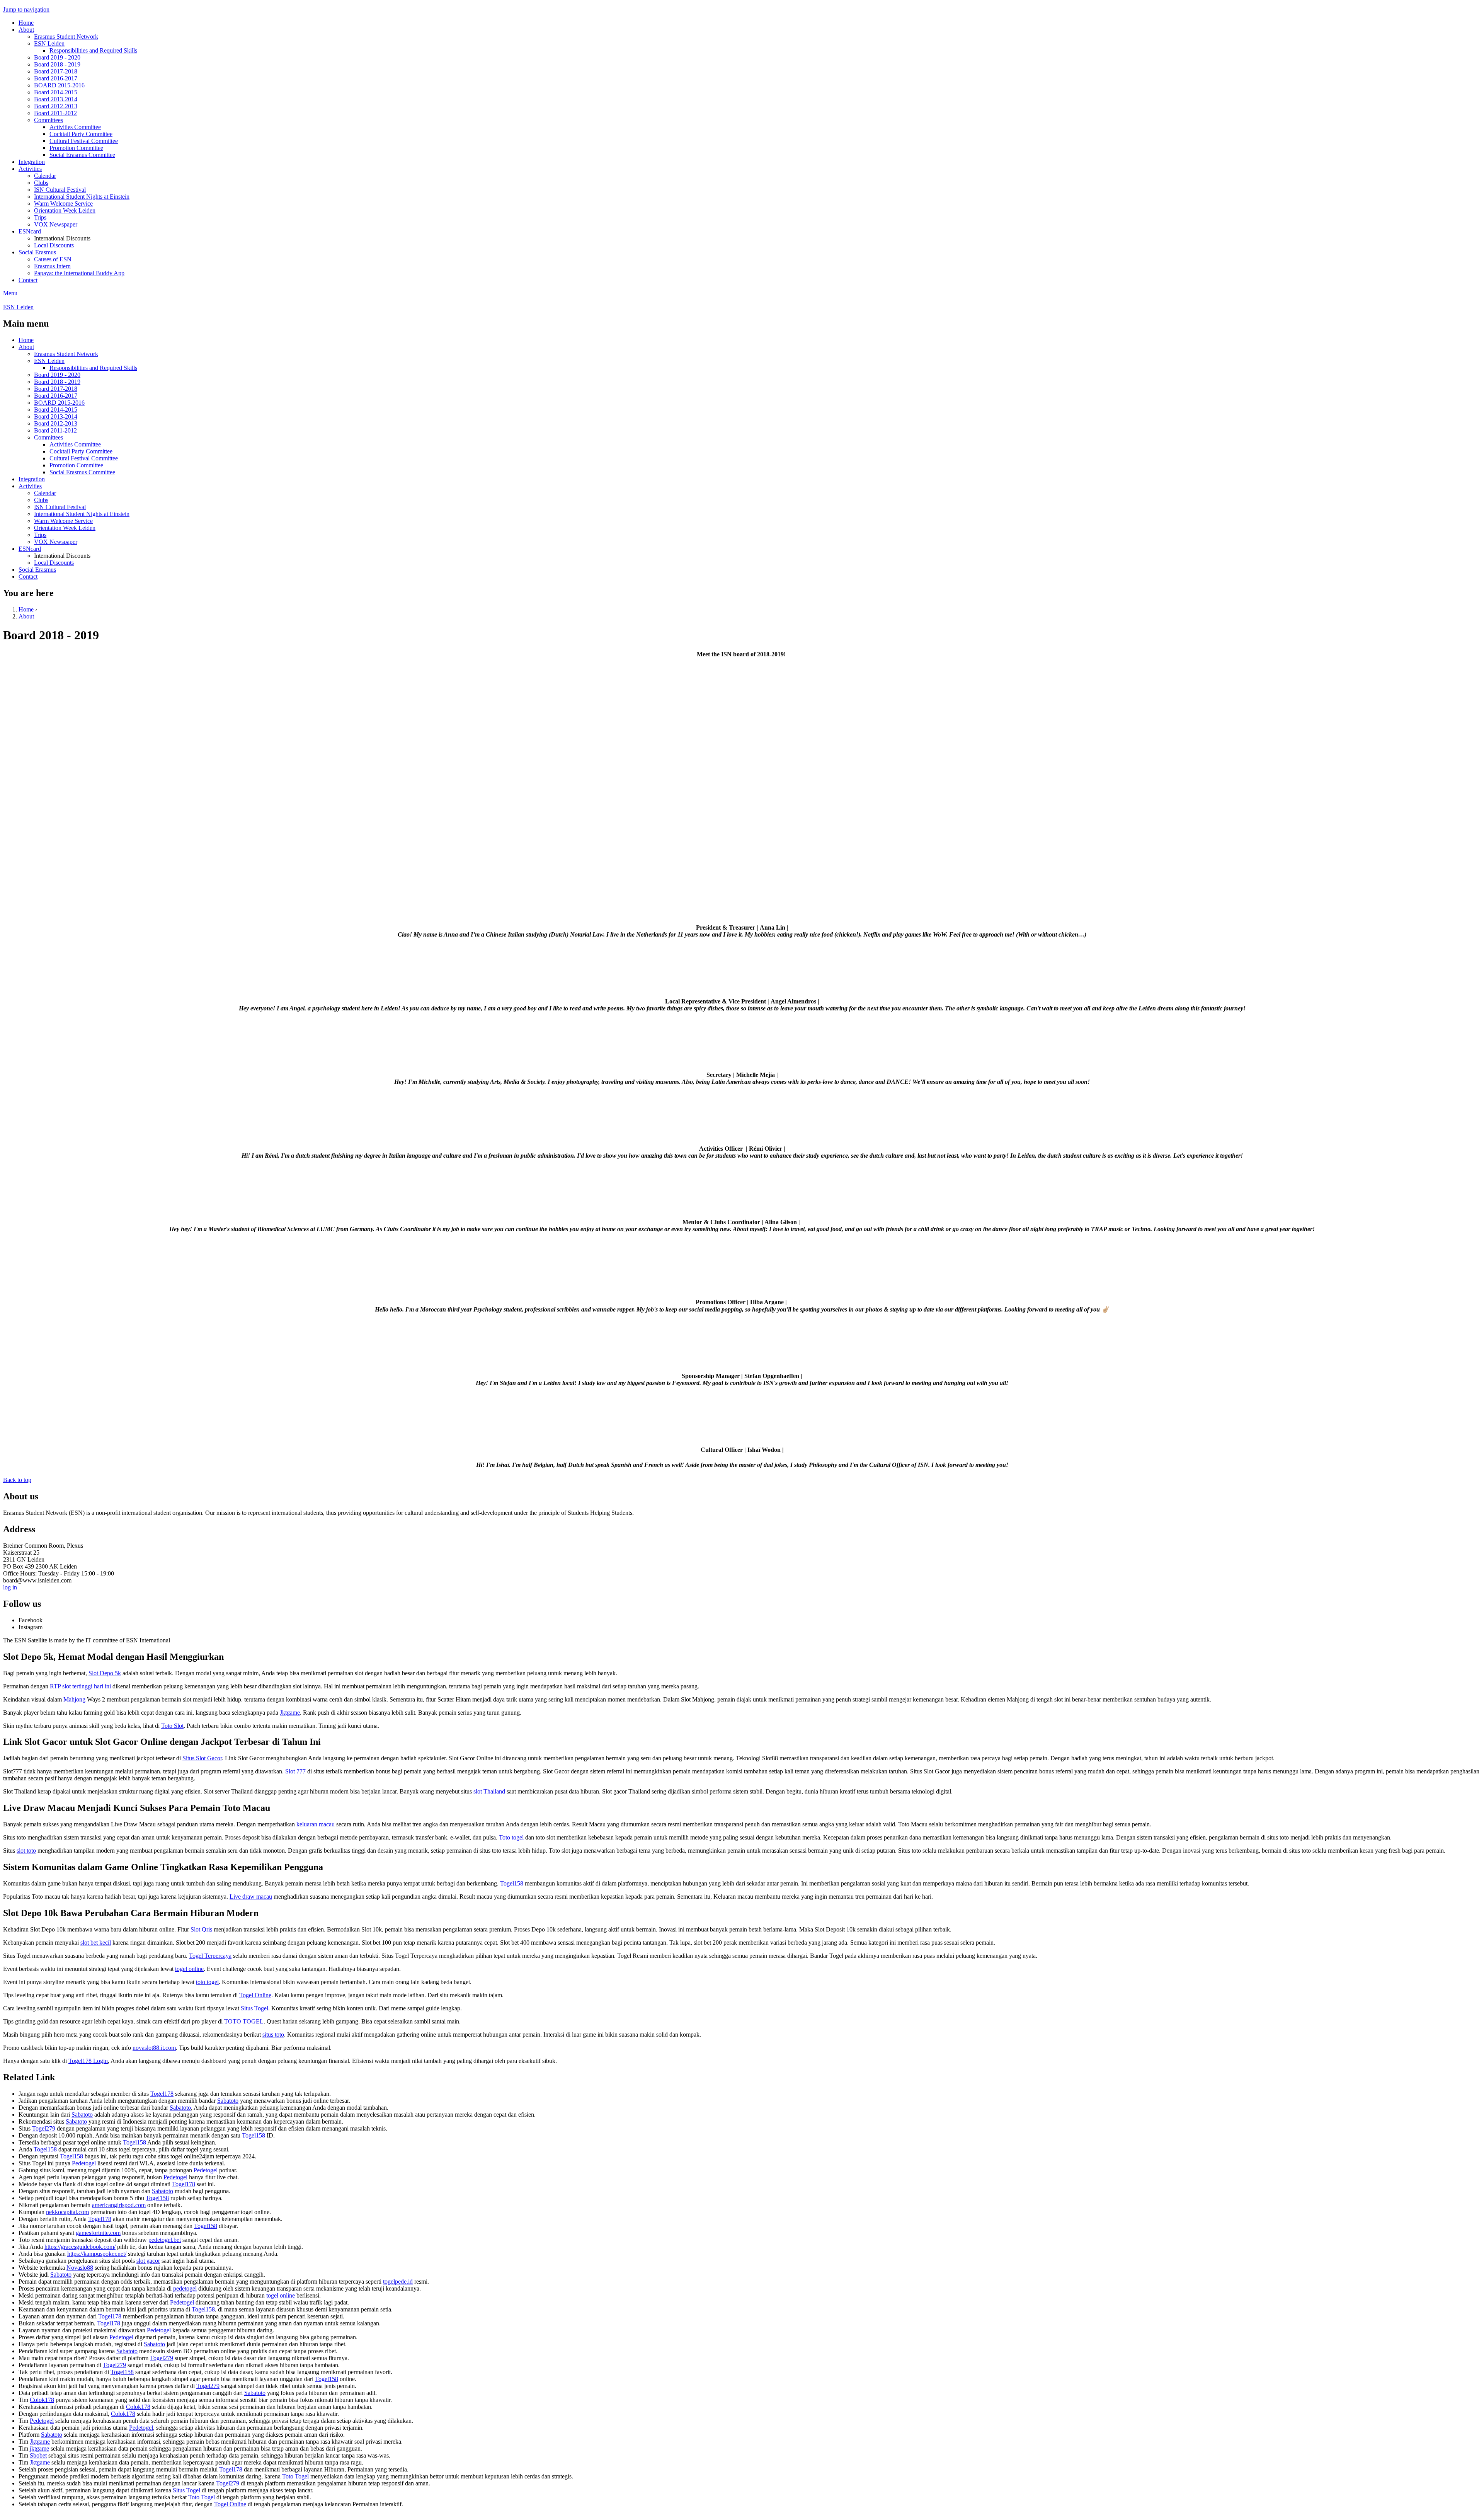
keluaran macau (316, 1824)
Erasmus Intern (52, 266)
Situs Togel (254, 2008)
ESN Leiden (49, 43)
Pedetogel (84, 2163)
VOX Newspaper (56, 224)
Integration (32, 162)
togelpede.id (398, 2282)
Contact (28, 280)
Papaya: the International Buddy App (79, 273)
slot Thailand (489, 1791)
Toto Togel (295, 2476)
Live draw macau (251, 1897)
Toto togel (511, 1837)
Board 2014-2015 (56, 92)
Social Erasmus (37, 252)
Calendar (45, 176)
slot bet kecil (96, 1943)
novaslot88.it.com (154, 2048)
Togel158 (512, 1883)
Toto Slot (172, 1726)
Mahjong (74, 1699)
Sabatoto (228, 2101)
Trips (40, 217)
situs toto (273, 2035)
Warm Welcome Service (63, 204)
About (26, 30)
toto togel (207, 1982)
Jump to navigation (26, 9)
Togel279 (44, 2128)
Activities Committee (75, 127)
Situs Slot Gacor (202, 1758)
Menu (10, 293)
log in (10, 1587)
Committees (49, 120)
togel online (189, 1969)
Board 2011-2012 (55, 113)
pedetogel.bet (165, 2240)
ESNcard (30, 231)
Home (26, 23)
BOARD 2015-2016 (59, 85)
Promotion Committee (76, 148)
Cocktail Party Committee (81, 134)
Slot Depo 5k (105, 1673)
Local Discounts (54, 245)
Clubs (41, 183)
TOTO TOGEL (244, 2021)
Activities (30, 169)
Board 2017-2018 (56, 71)
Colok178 (42, 2400)
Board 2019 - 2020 (57, 57)
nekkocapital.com (67, 2212)
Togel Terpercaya (210, 1956)
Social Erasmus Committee (82, 155)
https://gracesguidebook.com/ (80, 2247)
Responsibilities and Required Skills (93, 50)
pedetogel (185, 2288)
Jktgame (290, 1713)
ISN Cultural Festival (60, 190)
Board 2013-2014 (56, 99)
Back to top (17, 1480)
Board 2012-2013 (56, 106)
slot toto (26, 1851)
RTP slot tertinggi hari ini (80, 1686)
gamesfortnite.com (98, 2233)
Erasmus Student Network (66, 37)
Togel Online (255, 1995)
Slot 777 (295, 1771)
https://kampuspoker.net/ (97, 2254)
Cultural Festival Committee (84, 141)
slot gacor (148, 2261)
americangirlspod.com (119, 2205)
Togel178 (162, 2094)
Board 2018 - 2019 (57, 64)
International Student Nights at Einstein (82, 197)
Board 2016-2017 (56, 78)
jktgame (39, 2448)
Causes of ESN (53, 259)
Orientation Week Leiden (65, 210)
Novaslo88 (80, 2268)
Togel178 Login (88, 2061)
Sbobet (38, 2455)
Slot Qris (201, 1929)
